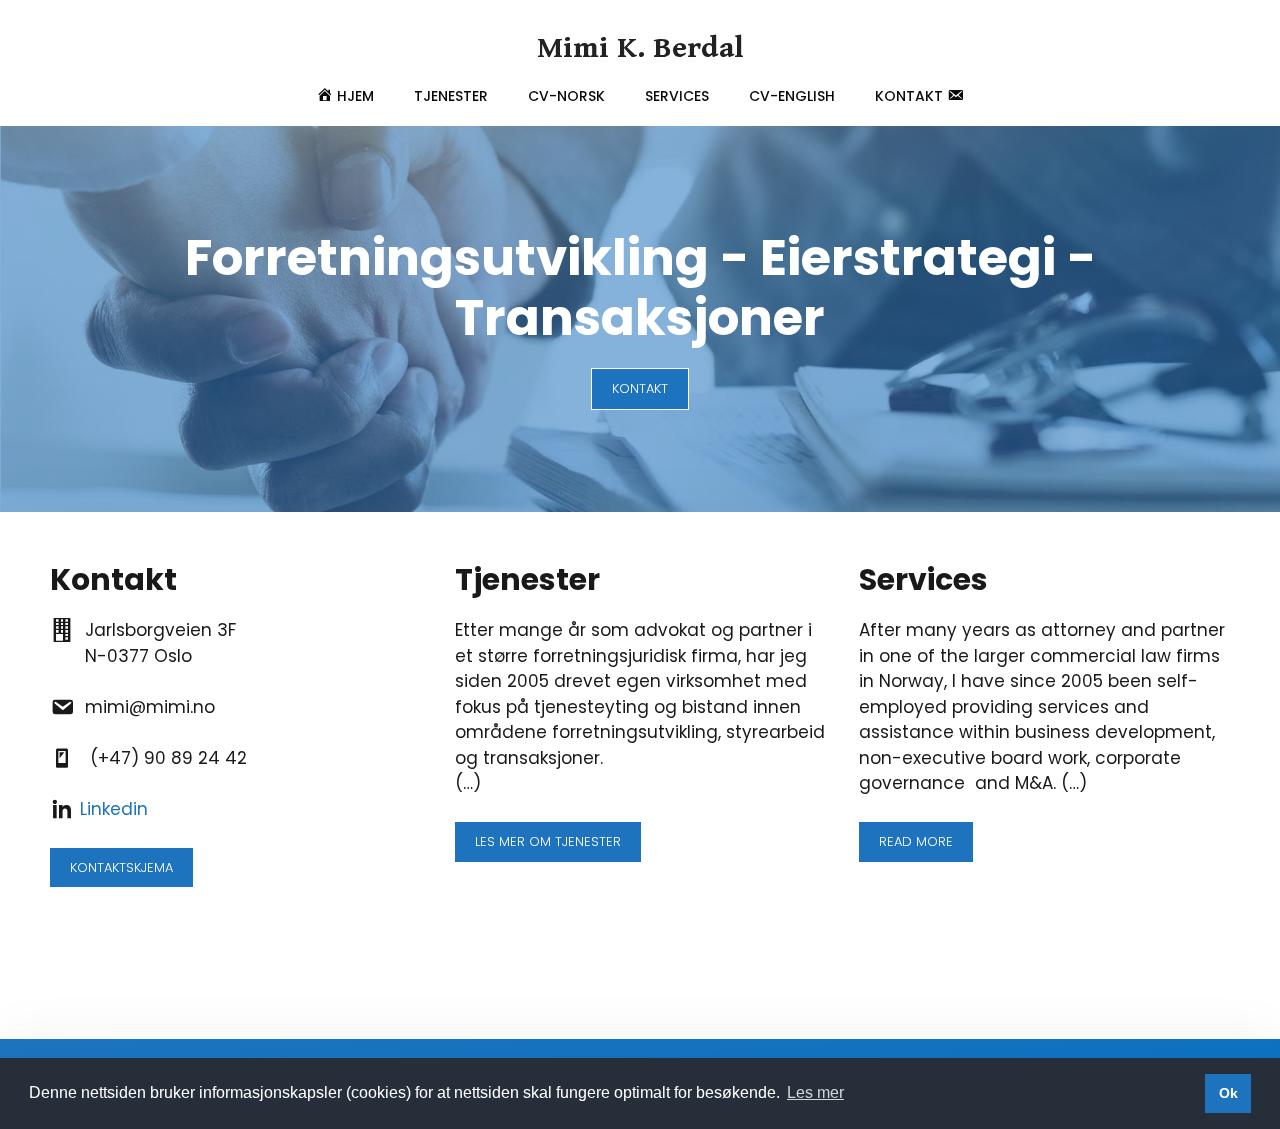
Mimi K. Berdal (640, 48)
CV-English (792, 96)
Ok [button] (1228, 1093)
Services (677, 96)
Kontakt (640, 388)
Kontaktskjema (121, 867)
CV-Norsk (566, 96)
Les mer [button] (815, 1092)
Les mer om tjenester (548, 841)
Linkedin (114, 809)
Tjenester (451, 96)
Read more (916, 841)
